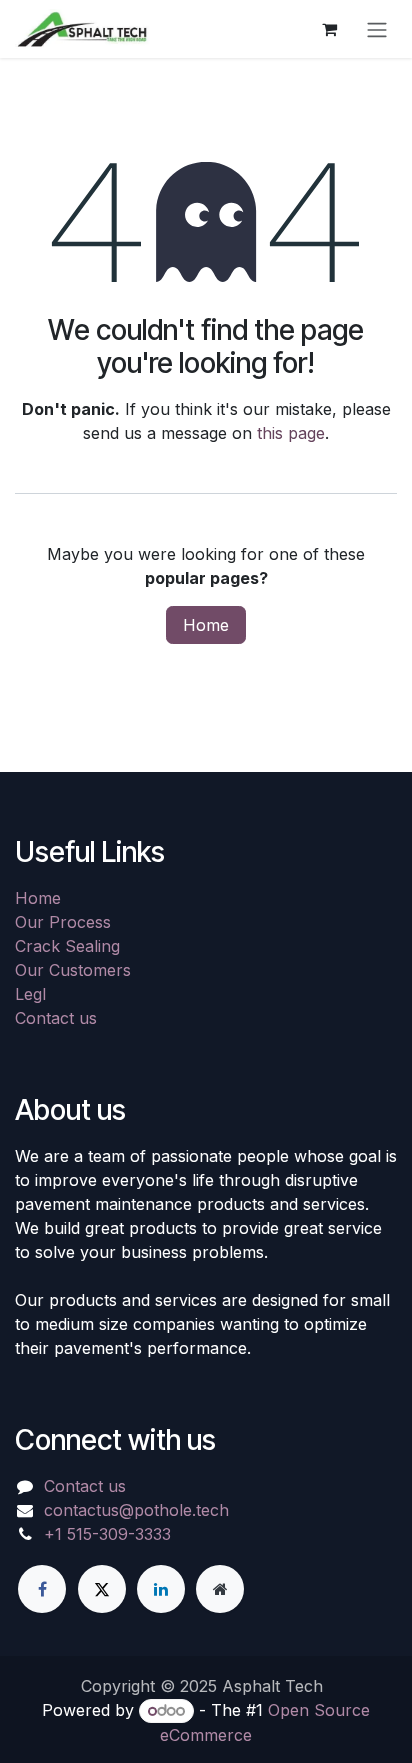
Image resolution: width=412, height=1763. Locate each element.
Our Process (63, 922)
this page (291, 433)
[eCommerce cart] (329, 29)
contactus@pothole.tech (136, 1510)
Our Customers (73, 970)
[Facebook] (42, 1589)
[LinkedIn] (161, 1589)
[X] (102, 1589)
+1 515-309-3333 (107, 1534)
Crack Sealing (67, 946)
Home (206, 625)
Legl (30, 994)
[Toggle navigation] (377, 29)
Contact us (56, 1018)
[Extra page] (220, 1589)
